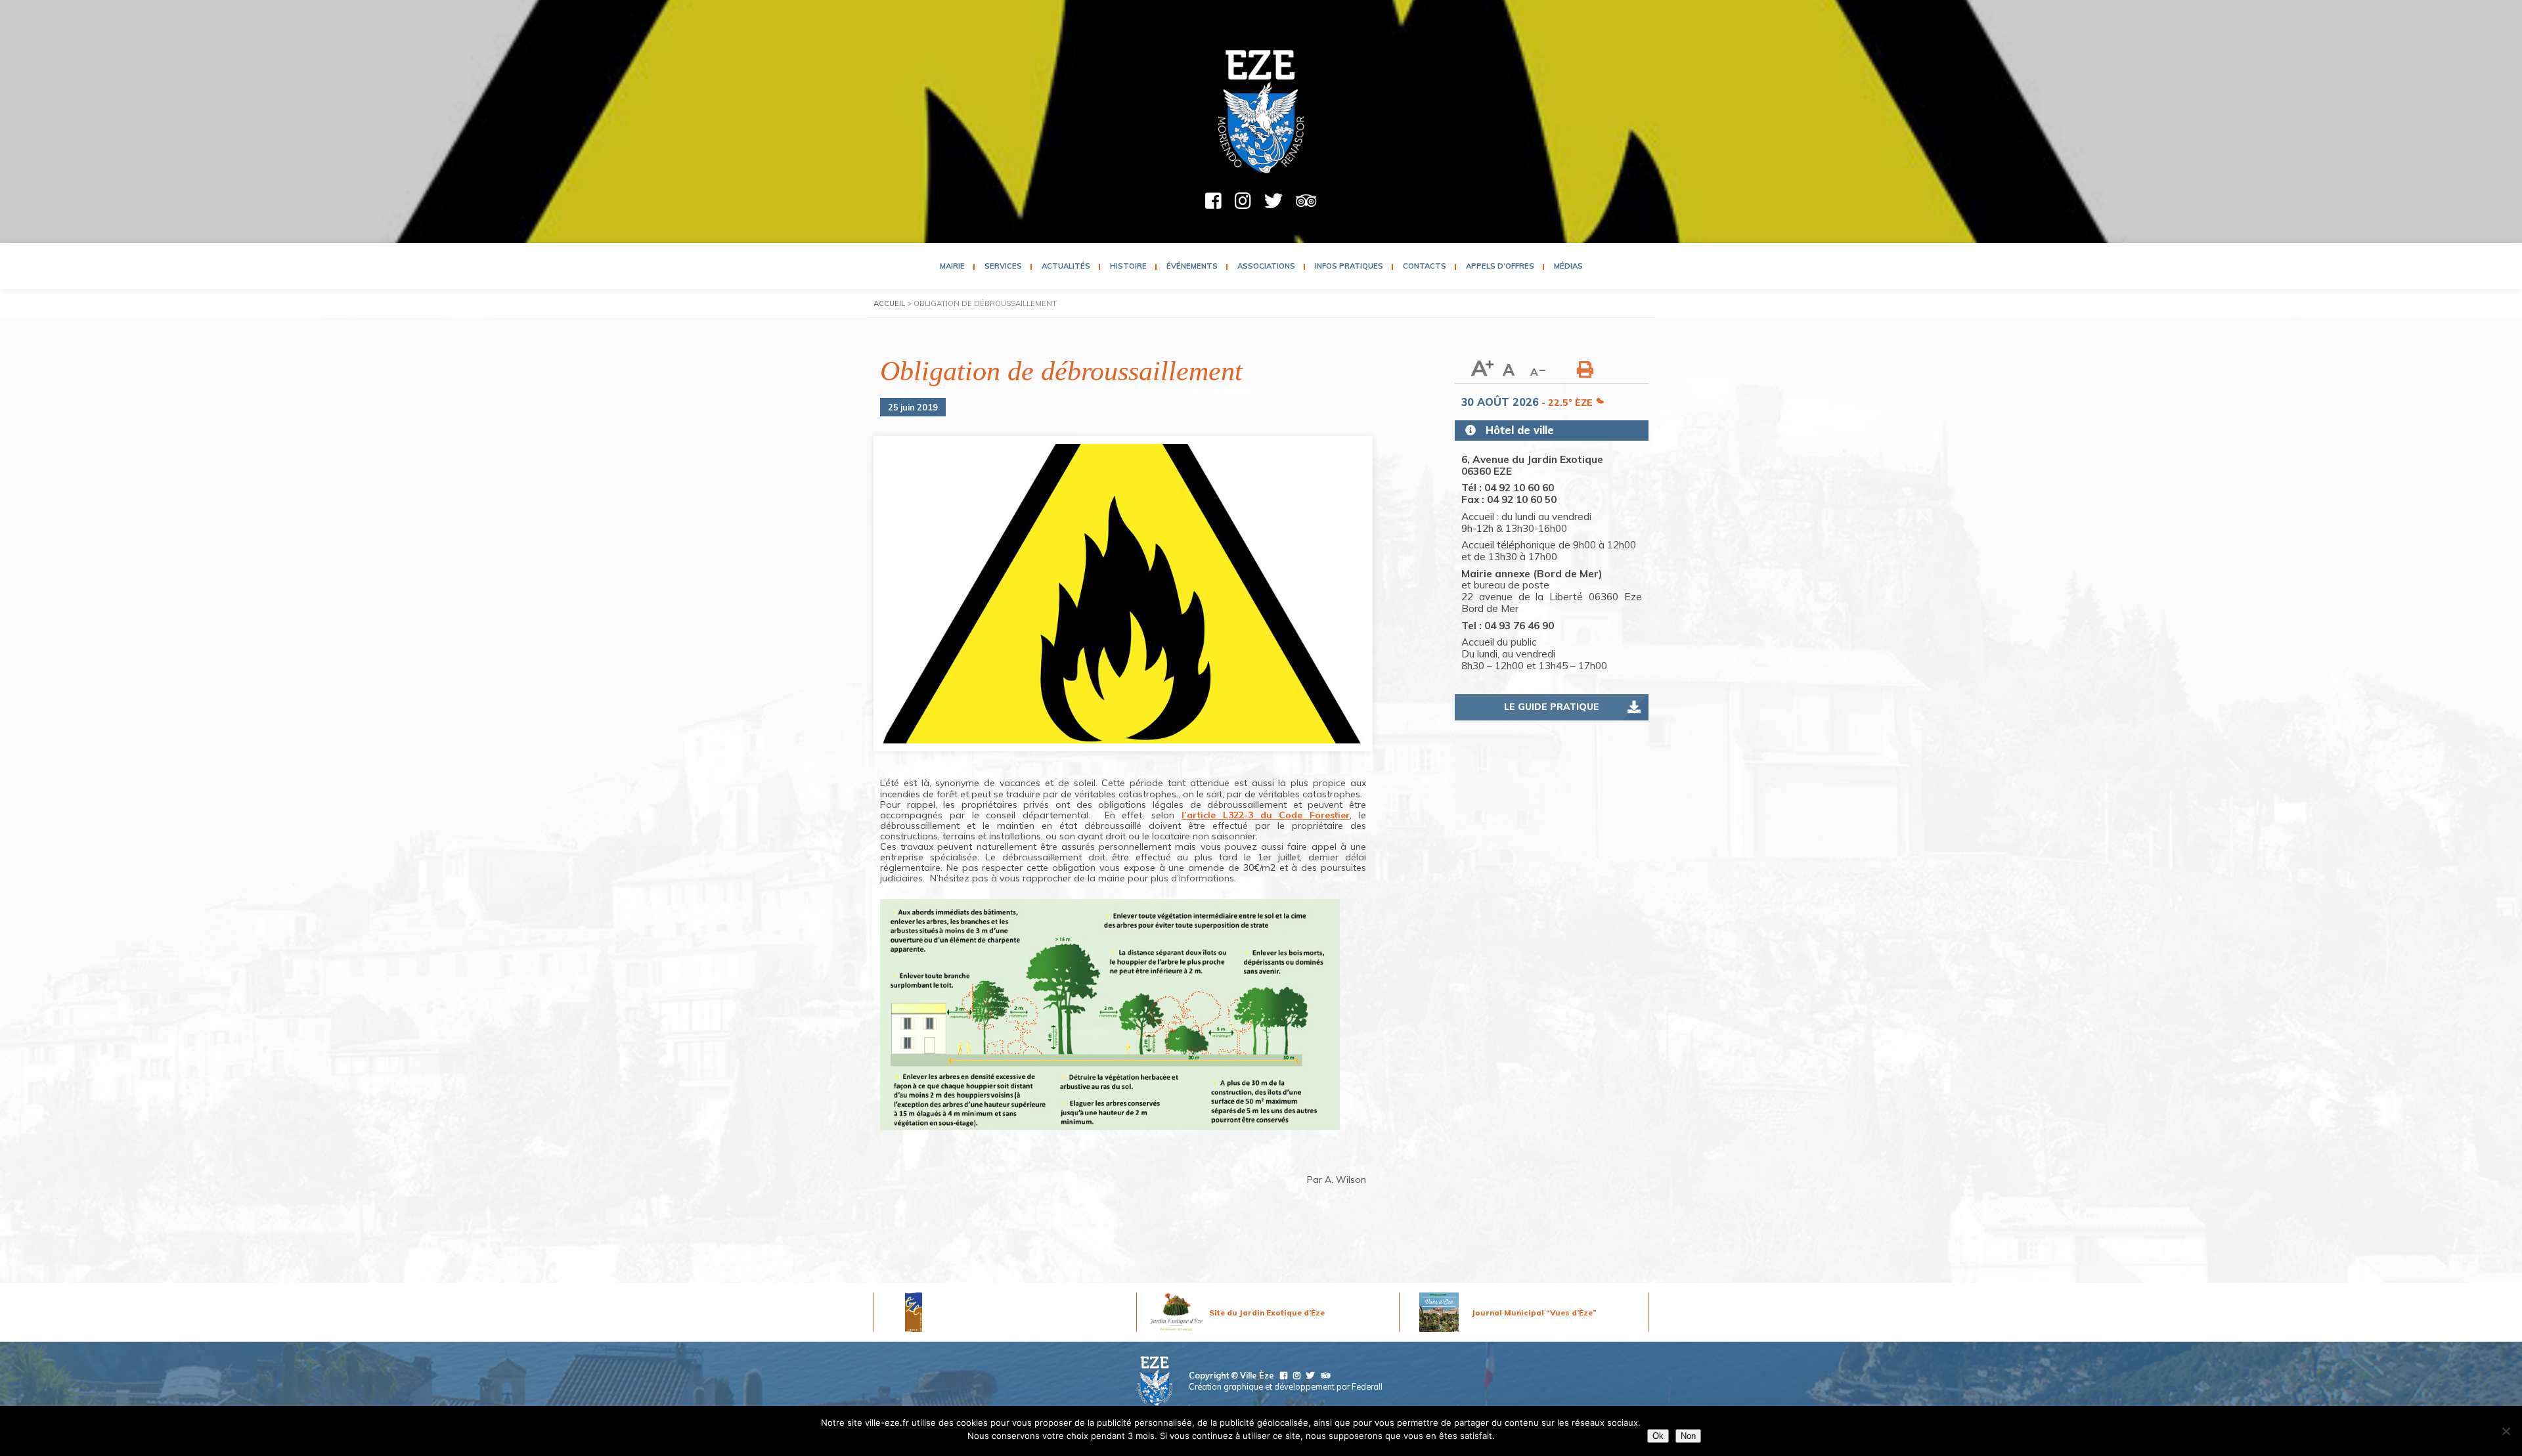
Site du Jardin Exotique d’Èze (1267, 1313)
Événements (1192, 266)
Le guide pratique (1552, 707)
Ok (1658, 1436)
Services (1003, 266)
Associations (1266, 266)
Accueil (889, 303)
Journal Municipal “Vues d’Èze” (1534, 1313)
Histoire (1128, 266)
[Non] (2506, 1431)
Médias (1568, 266)
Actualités (1066, 266)
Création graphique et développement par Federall (1286, 1386)
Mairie (952, 266)
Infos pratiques (1349, 266)
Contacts (1425, 266)
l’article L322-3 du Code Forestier (1266, 815)
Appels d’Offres (1500, 266)
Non (1688, 1436)
